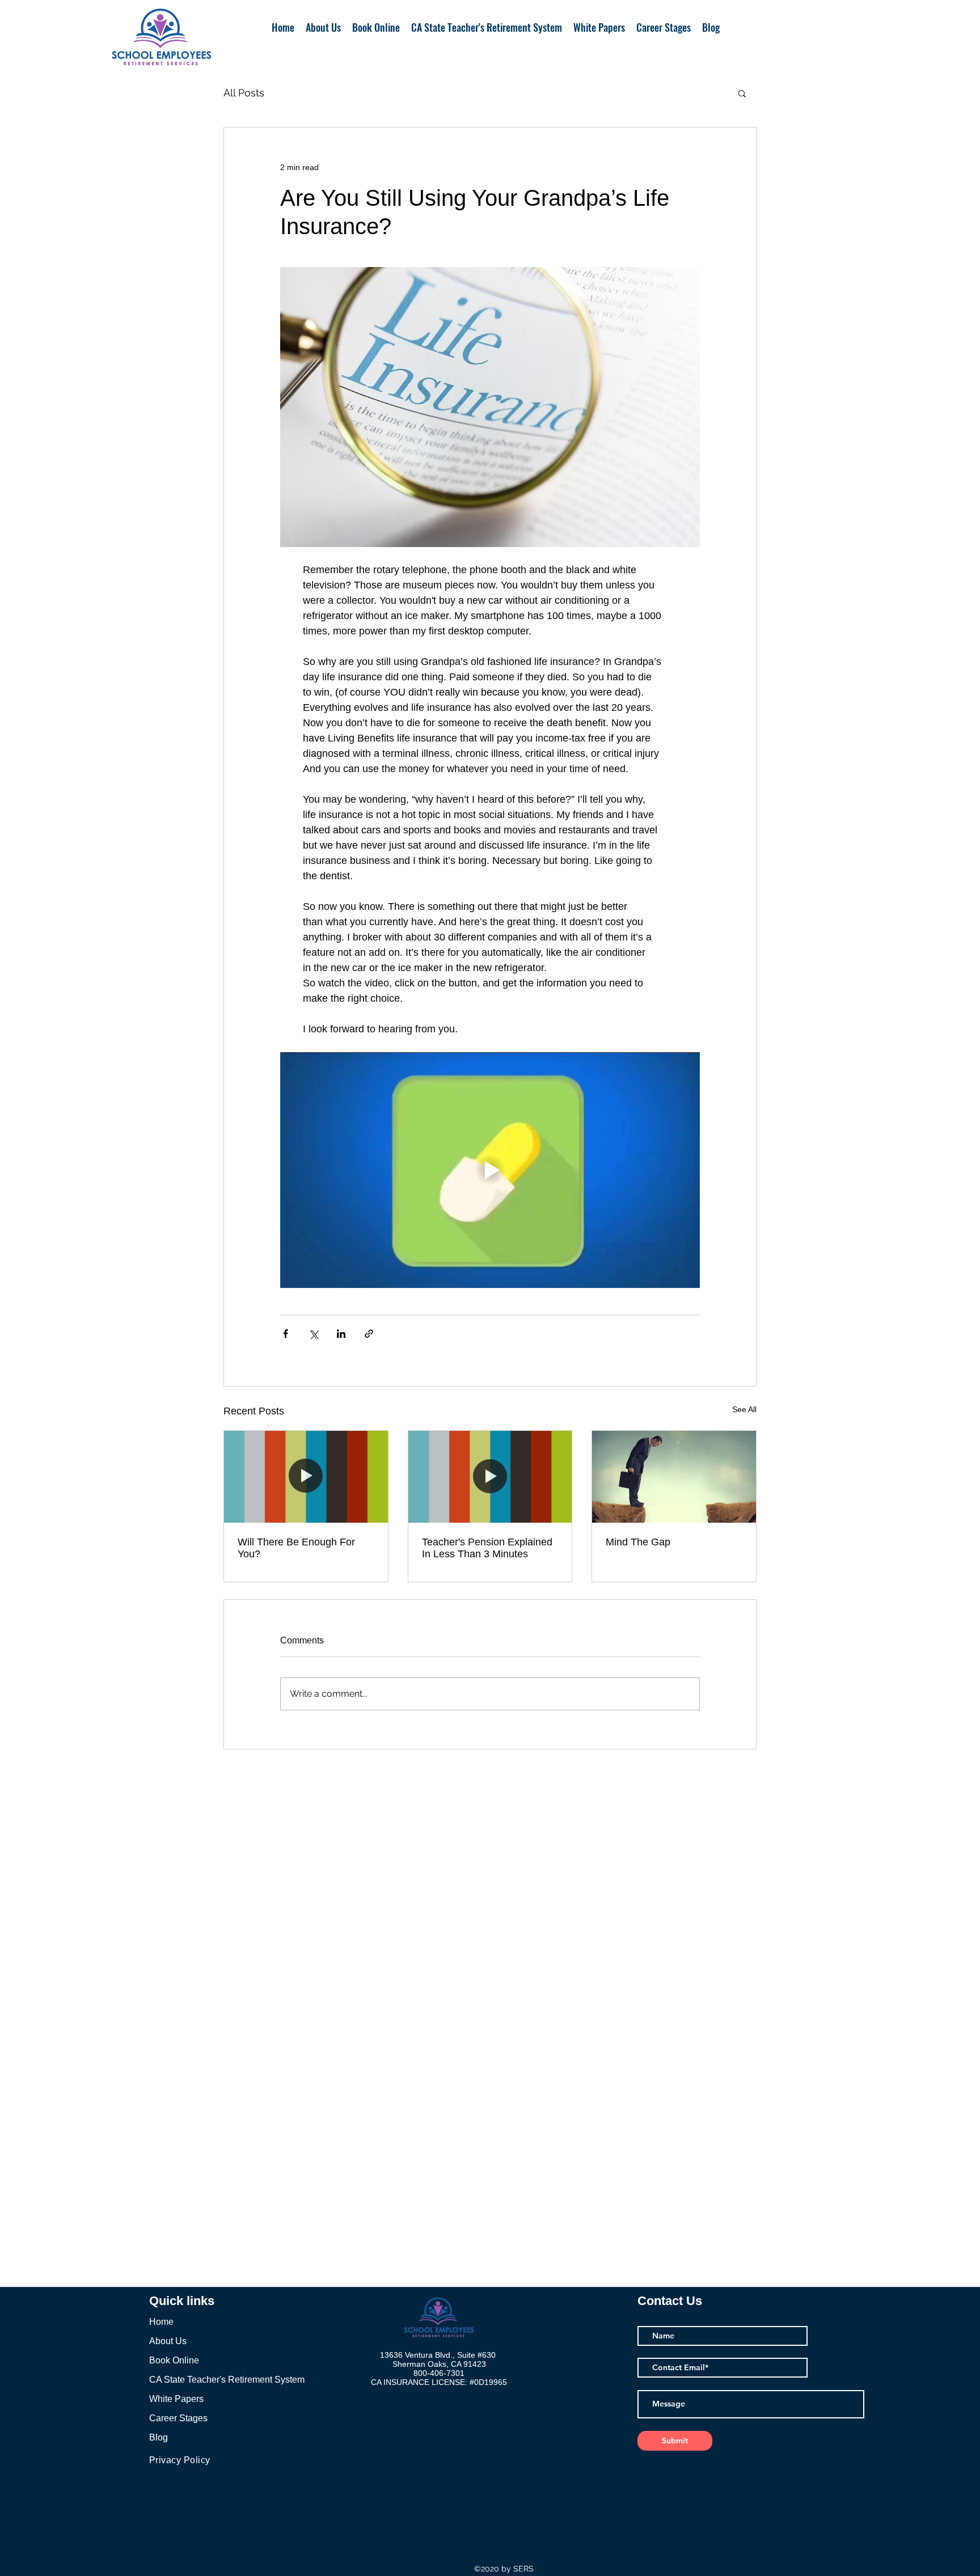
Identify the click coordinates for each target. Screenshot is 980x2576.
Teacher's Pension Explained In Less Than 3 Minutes (487, 1548)
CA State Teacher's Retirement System (227, 2380)
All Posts (244, 93)
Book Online (174, 2360)
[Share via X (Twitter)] (313, 1334)
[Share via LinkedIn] (341, 1334)
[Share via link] (369, 1334)
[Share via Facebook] (286, 1334)
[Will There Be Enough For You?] (306, 1477)
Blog (159, 2437)
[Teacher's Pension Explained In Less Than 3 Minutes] (490, 1477)
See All (744, 1409)
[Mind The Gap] (674, 1477)
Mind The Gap (638, 1542)
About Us (168, 2341)
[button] (742, 93)
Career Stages (178, 2418)
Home (161, 2322)
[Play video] (490, 1170)
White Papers (176, 2399)
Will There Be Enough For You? (296, 1548)
